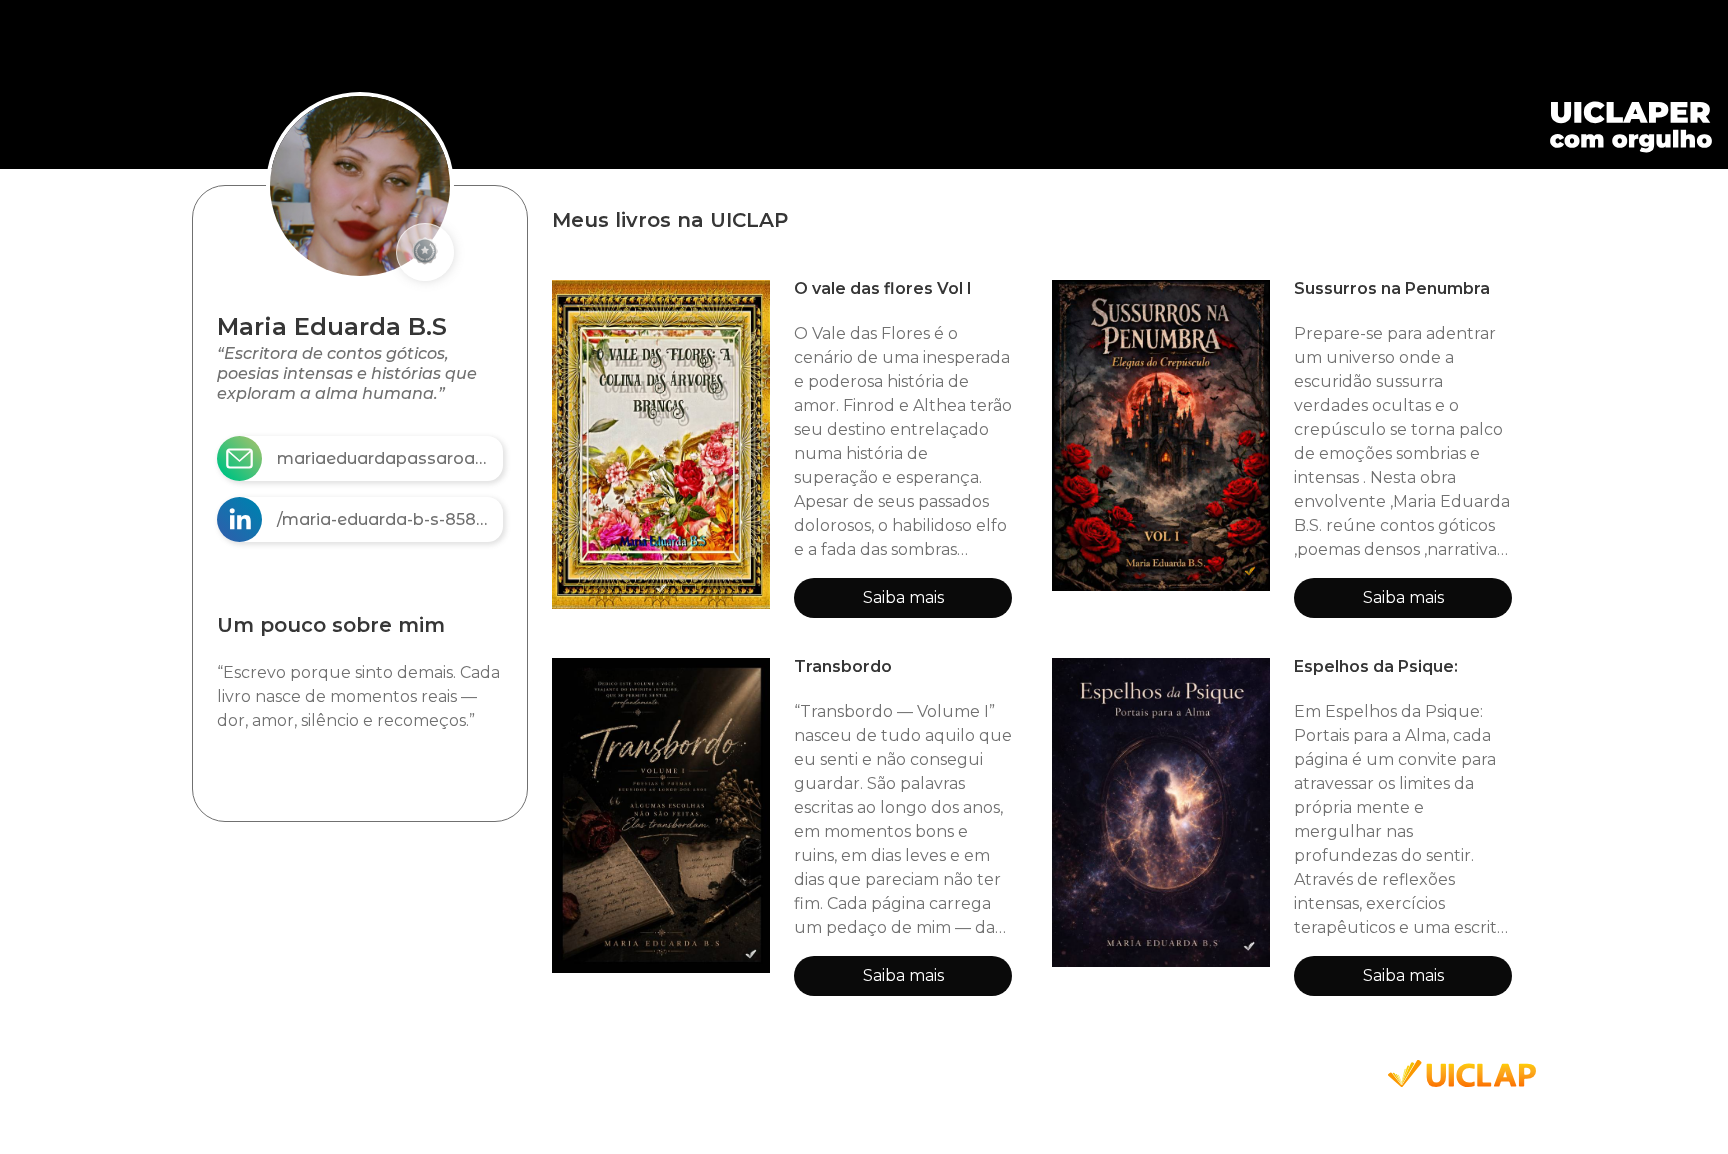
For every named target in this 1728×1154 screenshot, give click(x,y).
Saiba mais (903, 597)
